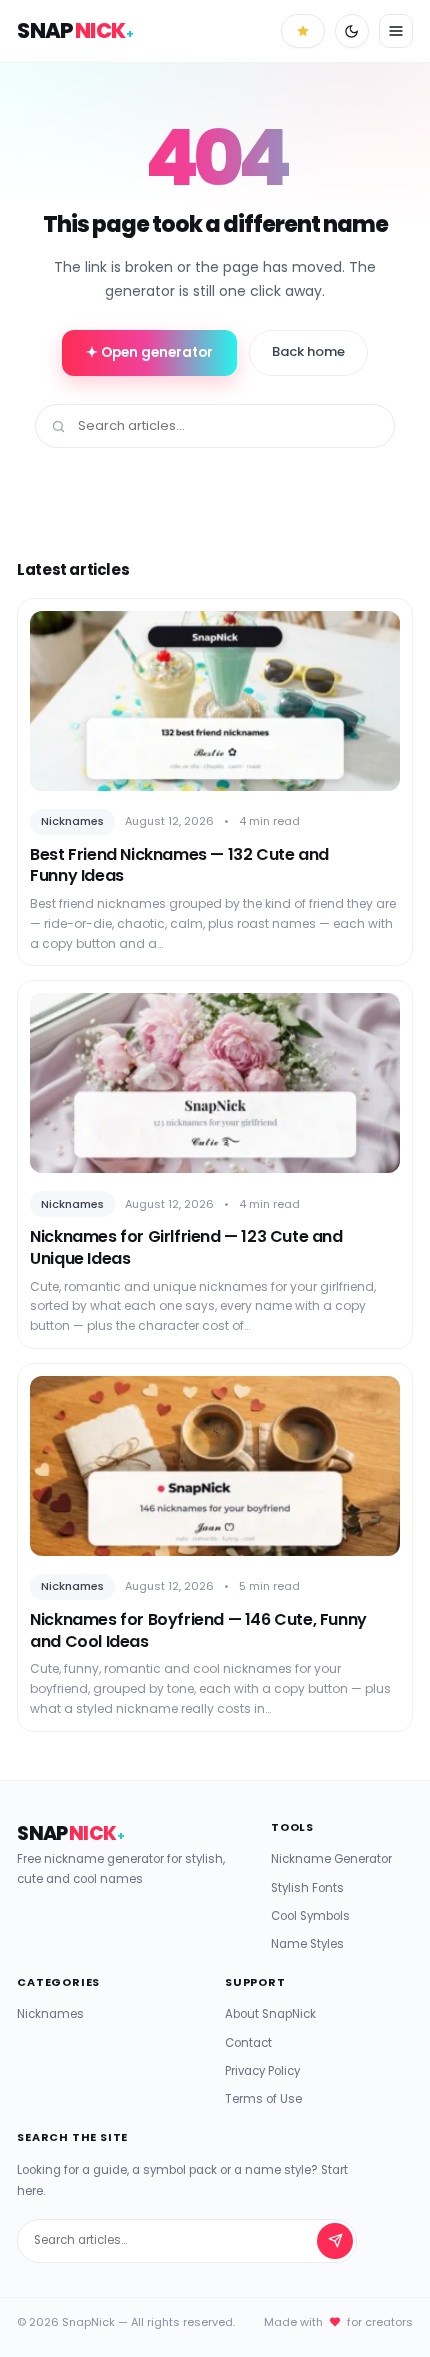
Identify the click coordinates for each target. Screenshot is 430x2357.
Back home (308, 351)
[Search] (335, 2241)
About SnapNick (270, 2014)
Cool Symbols (310, 1916)
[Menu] (396, 31)
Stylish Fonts (307, 1888)
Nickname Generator (331, 1859)
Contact (248, 2043)
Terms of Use (263, 2099)
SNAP (75, 30)
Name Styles (307, 1944)
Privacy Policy (262, 2071)
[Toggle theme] (352, 31)
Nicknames (50, 2014)
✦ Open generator (149, 352)
